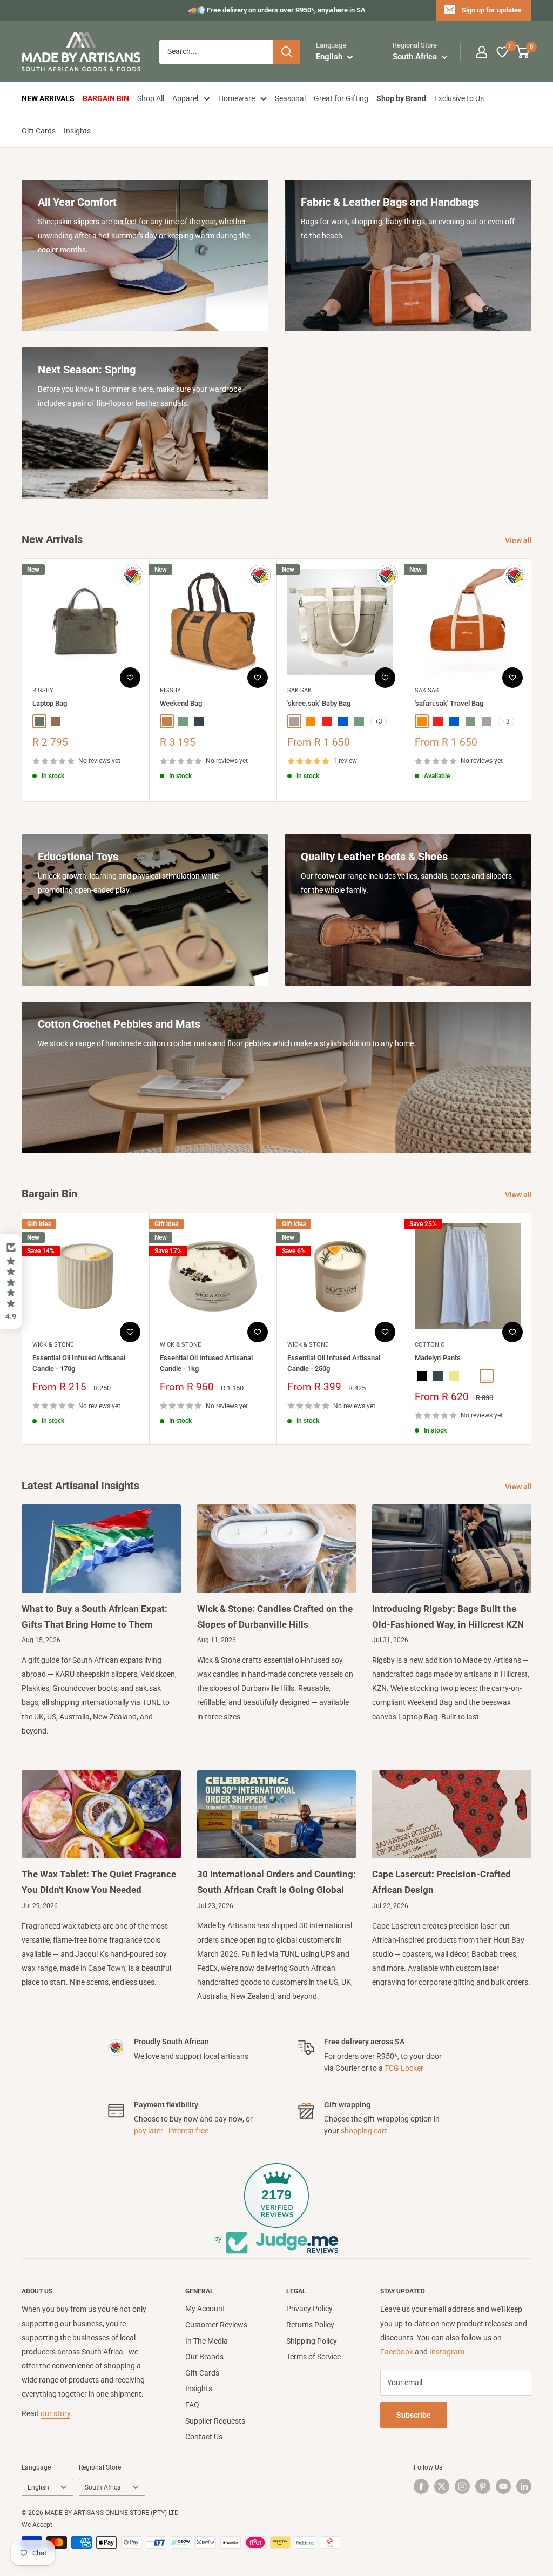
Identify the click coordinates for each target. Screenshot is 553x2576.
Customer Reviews (216, 2325)
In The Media (207, 2341)
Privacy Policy (309, 2309)
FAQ (192, 2405)
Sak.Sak (299, 690)
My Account (205, 2309)
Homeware (237, 98)
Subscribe (414, 2415)
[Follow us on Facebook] (421, 2486)
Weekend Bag (181, 703)
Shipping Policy (312, 2341)
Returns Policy (310, 2325)
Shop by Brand (401, 98)
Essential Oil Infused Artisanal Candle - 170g (79, 1363)
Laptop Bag (50, 703)
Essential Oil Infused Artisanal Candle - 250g (334, 1363)
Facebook (397, 2352)
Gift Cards (39, 131)
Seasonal (290, 98)
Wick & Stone (53, 1345)
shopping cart (364, 2131)
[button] (11, 1282)
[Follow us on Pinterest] (483, 2486)
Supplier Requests (215, 2421)
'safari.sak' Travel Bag (449, 703)
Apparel (185, 98)
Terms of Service (313, 2357)
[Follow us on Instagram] (462, 2486)
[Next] (532, 680)
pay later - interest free (171, 2131)
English (38, 2487)
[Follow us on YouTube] (503, 2486)
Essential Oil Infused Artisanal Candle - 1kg (206, 1363)
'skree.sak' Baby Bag (319, 703)
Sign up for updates (492, 10)
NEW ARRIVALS (48, 98)
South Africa (103, 2487)
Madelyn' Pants (438, 1358)
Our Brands (204, 2357)
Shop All (151, 98)
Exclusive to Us (459, 98)
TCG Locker (404, 2068)
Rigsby (43, 690)
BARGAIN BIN (106, 98)
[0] (503, 52)
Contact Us (204, 2437)
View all (519, 540)
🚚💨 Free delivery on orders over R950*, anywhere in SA (277, 10)
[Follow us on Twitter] (442, 2486)
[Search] (287, 52)
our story (55, 2413)
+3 (379, 722)
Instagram (447, 2352)
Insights (77, 131)
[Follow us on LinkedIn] (524, 2486)
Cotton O (430, 1345)
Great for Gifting (341, 98)
